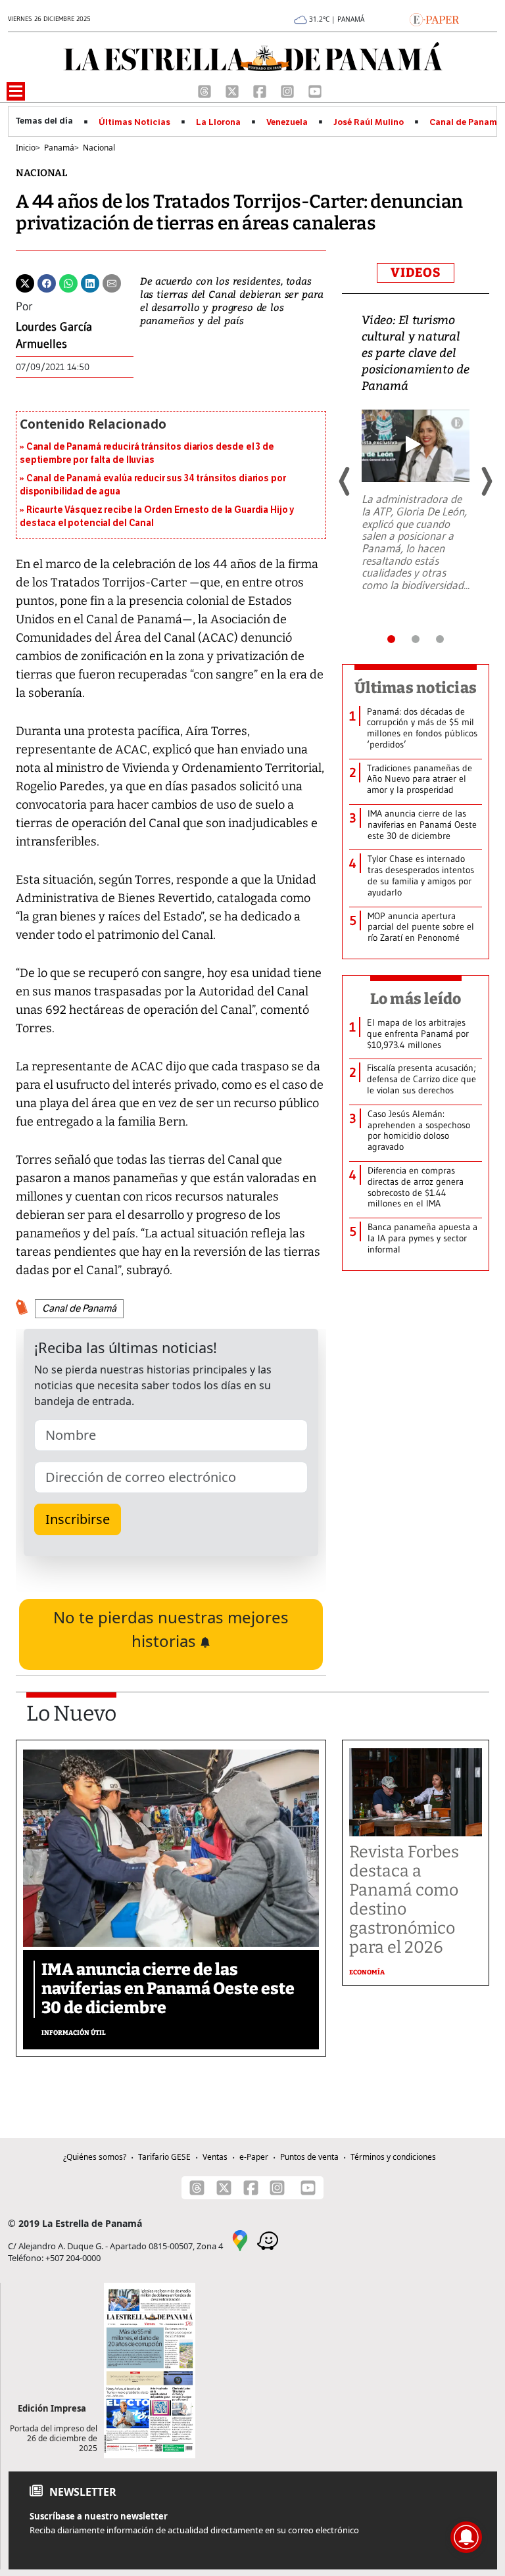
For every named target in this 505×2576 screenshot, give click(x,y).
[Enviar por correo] (112, 282)
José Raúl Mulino (369, 122)
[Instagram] (289, 90)
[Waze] (268, 2239)
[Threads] (206, 90)
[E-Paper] (434, 18)
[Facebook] (261, 90)
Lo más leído (416, 999)
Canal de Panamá (466, 122)
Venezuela (287, 122)
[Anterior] (345, 481)
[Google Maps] (240, 2239)
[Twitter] (25, 282)
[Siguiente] (486, 481)
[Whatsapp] (68, 282)
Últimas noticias (416, 688)
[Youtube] (315, 90)
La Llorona (218, 122)
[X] (233, 90)
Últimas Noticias (134, 122)
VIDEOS (416, 273)
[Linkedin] (90, 282)
